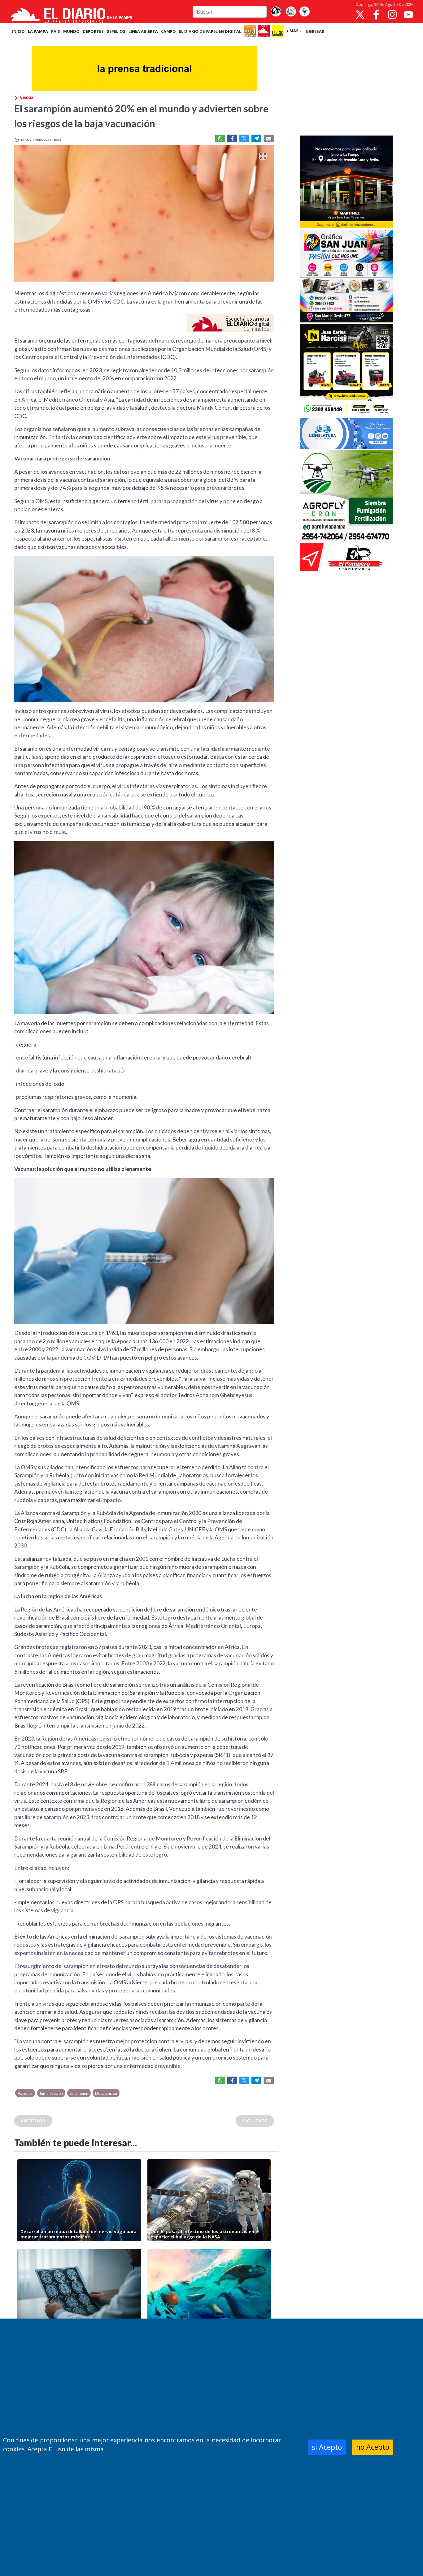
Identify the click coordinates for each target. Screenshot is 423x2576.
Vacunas (25, 2093)
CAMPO (168, 31)
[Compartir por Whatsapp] (220, 138)
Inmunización (51, 2093)
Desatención (106, 2093)
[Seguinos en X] (360, 15)
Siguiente (255, 2121)
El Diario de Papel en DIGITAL (210, 31)
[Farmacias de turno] (304, 12)
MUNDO (71, 31)
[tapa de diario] (291, 12)
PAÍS (56, 31)
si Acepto (327, 2447)
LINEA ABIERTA (143, 31)
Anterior (33, 2121)
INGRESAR (314, 31)
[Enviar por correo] (269, 138)
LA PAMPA (38, 31)
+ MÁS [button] (292, 31)
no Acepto (373, 2447)
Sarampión (79, 2093)
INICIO (18, 31)
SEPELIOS (116, 31)
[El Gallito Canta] (276, 12)
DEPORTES (93, 31)
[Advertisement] (346, 88)
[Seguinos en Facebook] (376, 15)
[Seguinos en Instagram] (392, 15)
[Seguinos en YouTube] (408, 15)
